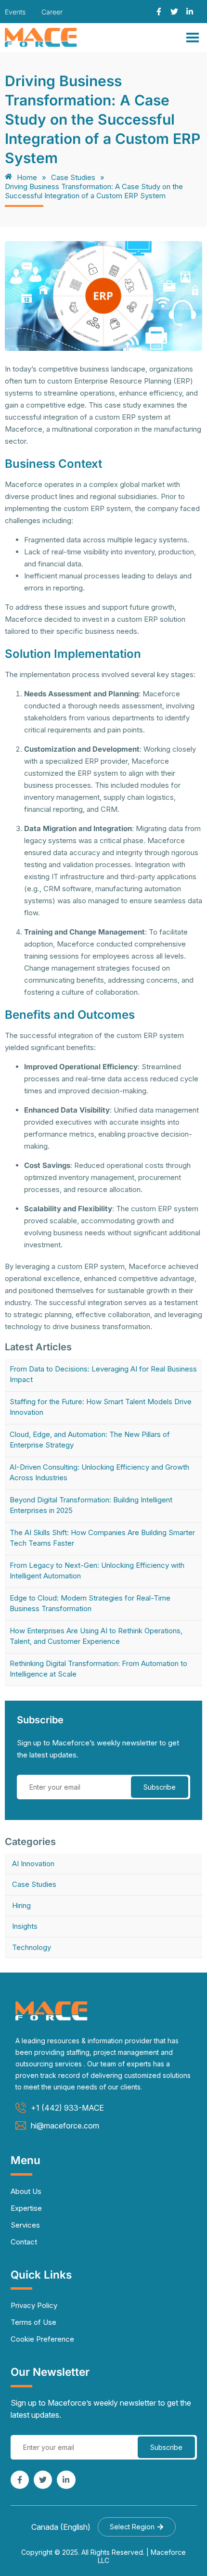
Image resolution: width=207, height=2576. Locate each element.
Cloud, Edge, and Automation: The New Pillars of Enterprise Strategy (90, 1440)
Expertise (26, 2208)
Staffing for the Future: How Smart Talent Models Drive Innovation (101, 1407)
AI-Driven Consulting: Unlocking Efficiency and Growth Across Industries (99, 1472)
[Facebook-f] (159, 12)
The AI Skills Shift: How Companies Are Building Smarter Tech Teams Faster (102, 1538)
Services (25, 2225)
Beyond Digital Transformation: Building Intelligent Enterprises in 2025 (91, 1505)
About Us (26, 2191)
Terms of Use (33, 2322)
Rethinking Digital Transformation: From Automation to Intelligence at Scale (98, 1669)
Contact (24, 2242)
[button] (137, 2527)
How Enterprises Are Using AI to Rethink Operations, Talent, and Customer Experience (96, 1636)
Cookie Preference (42, 2339)
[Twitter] (174, 12)
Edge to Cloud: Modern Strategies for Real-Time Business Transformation (90, 1603)
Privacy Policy (34, 2305)
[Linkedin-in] (190, 12)
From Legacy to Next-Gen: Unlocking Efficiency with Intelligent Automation (97, 1570)
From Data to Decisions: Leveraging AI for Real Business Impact (103, 1374)
